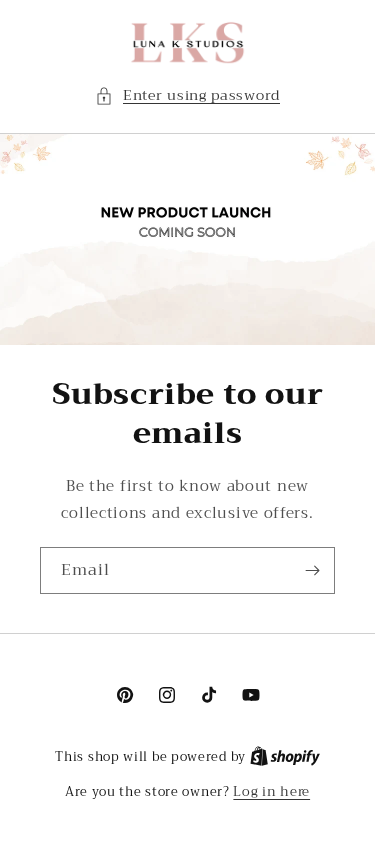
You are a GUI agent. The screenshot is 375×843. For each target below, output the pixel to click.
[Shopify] (285, 756)
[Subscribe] (312, 570)
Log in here (271, 792)
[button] (187, 95)
